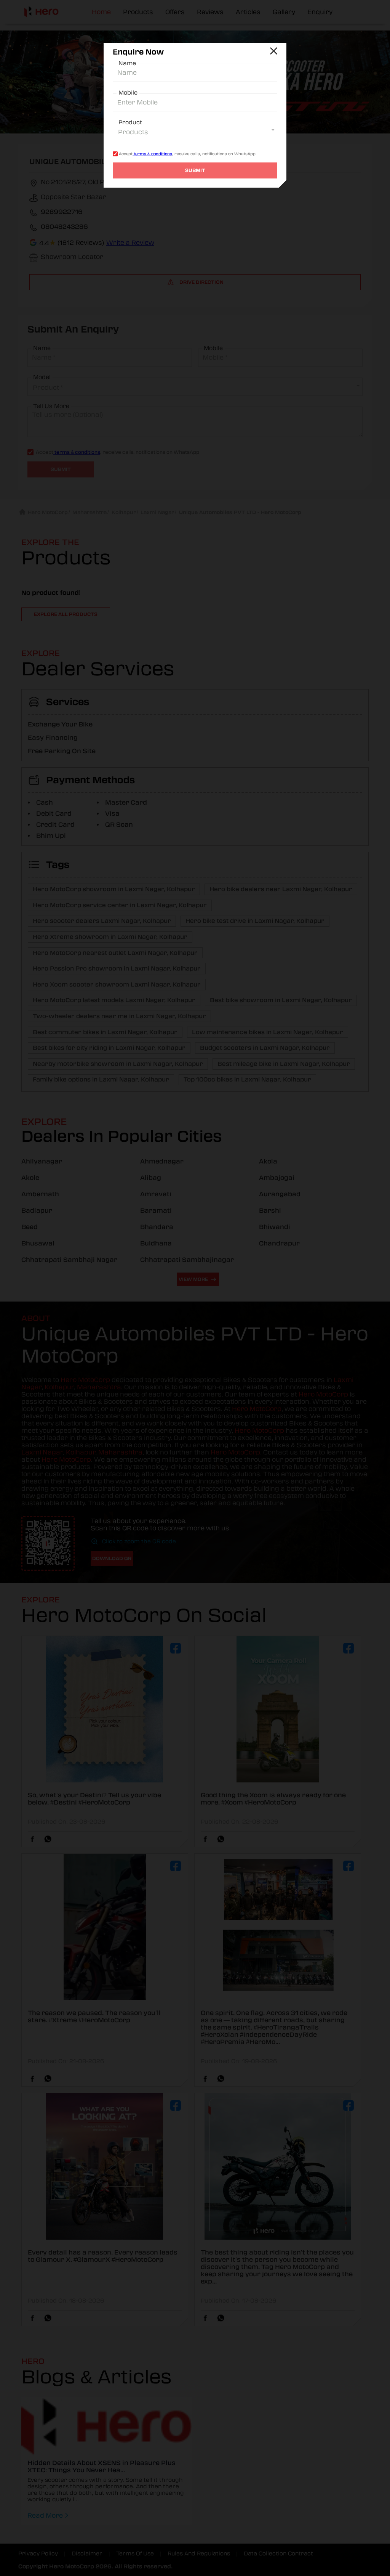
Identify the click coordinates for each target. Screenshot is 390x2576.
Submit (195, 170)
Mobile (128, 93)
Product (130, 122)
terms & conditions (152, 154)
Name (127, 63)
